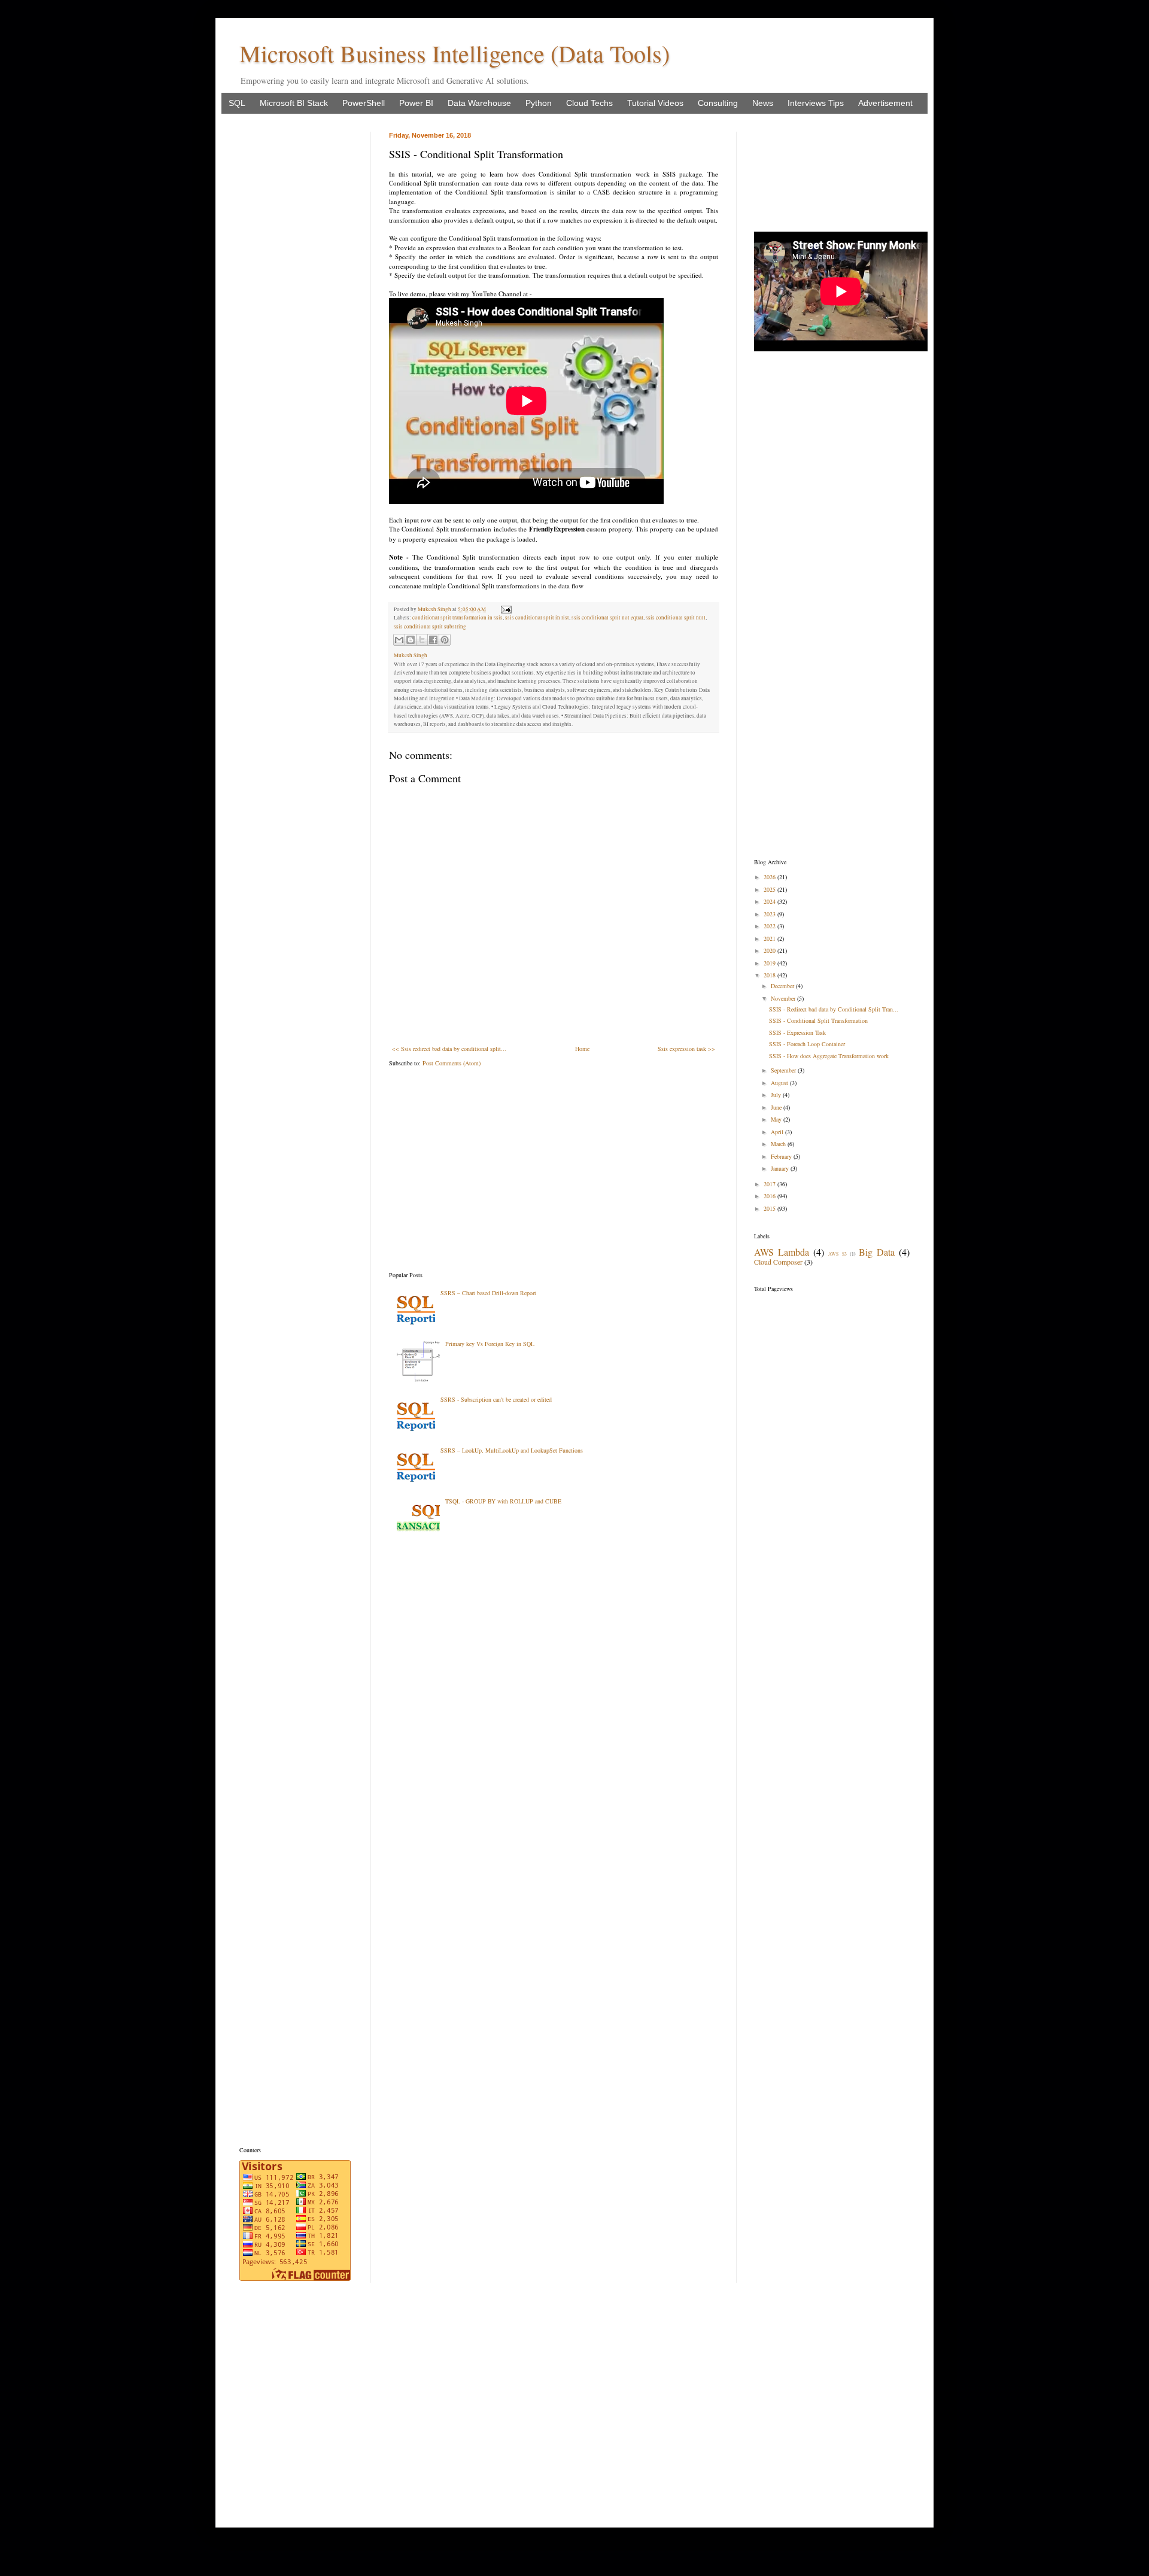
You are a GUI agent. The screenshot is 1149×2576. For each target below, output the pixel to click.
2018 (770, 975)
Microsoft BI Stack (294, 103)
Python (539, 103)
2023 (770, 914)
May (777, 1119)
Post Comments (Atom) (452, 1063)
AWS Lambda (782, 1252)
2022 (770, 926)
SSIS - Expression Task (797, 1032)
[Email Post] (505, 609)
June (777, 1107)
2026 (770, 877)
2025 (770, 889)
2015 (770, 1208)
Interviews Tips (816, 103)
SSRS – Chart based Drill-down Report (488, 1293)
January (781, 1168)
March (779, 1144)
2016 (770, 1196)
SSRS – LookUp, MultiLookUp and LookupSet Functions (512, 1450)
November (784, 998)
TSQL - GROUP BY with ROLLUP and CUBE (503, 1501)
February (782, 1156)
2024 (770, 901)
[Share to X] (422, 640)
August (780, 1083)
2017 (770, 1184)
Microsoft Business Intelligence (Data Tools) (455, 53)
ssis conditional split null (676, 618)
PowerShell (364, 103)
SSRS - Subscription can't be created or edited (496, 1399)
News (763, 103)
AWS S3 (837, 1254)
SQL (237, 103)
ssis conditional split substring (430, 627)
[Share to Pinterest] (445, 640)
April (778, 1132)
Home (582, 1049)
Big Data (877, 1252)
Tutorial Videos (655, 103)
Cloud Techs (589, 103)
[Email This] (399, 640)
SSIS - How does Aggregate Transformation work (829, 1056)
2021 (770, 938)
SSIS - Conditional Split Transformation (818, 1020)
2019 (770, 963)
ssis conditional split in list (537, 618)
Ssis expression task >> (686, 1049)
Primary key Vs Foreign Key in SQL (490, 1344)
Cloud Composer (778, 1262)
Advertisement (885, 103)
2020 (770, 950)
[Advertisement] (554, 1169)
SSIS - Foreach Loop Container (807, 1044)
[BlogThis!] (411, 640)
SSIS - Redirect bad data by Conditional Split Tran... (834, 1009)
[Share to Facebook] (433, 640)
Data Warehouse (479, 103)
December (783, 986)
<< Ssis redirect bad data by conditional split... (449, 1049)
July (777, 1095)
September (784, 1070)
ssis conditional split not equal (607, 618)
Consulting (718, 103)
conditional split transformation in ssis (458, 618)
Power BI (416, 103)
